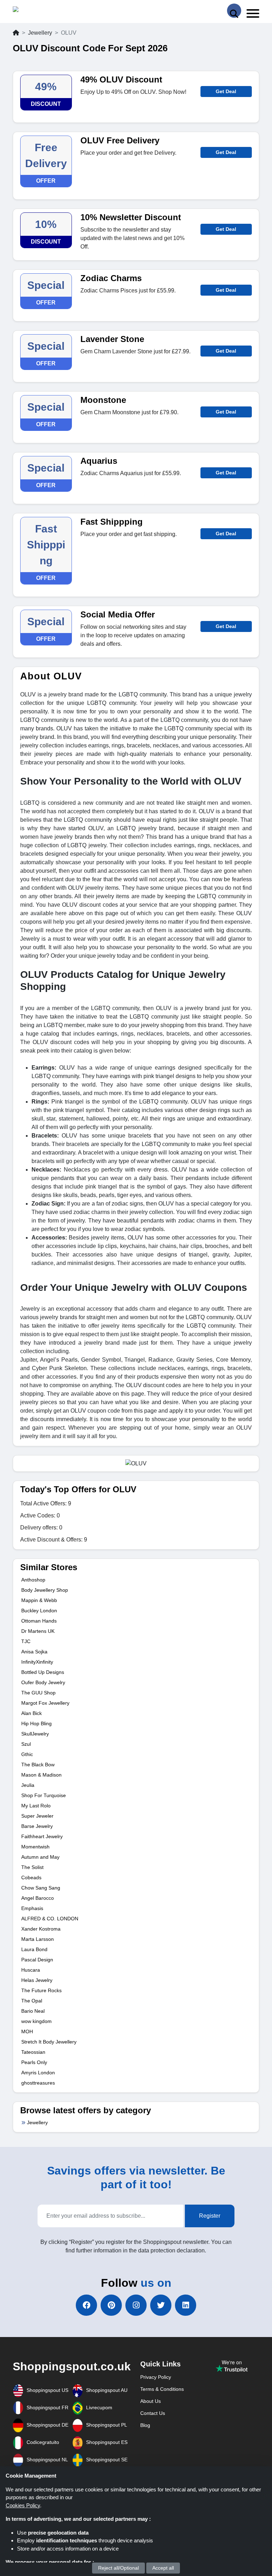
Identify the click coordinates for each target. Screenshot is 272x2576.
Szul (26, 1744)
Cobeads (31, 1877)
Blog (145, 2425)
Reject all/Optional (118, 2568)
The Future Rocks (41, 1990)
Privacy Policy (156, 2377)
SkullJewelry (35, 1734)
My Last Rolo (36, 1806)
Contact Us (153, 2413)
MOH (27, 2031)
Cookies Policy (23, 2505)
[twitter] (161, 2305)
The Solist (32, 1867)
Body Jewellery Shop (45, 1590)
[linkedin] (186, 2305)
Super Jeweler (37, 1816)
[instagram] (136, 2305)
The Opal (32, 2001)
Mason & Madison (41, 1775)
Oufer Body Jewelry (43, 1682)
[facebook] (86, 2305)
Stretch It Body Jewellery (49, 2042)
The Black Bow (38, 1765)
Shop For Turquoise (44, 1795)
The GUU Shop (38, 1693)
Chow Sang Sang (41, 1888)
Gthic (27, 1754)
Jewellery (40, 33)
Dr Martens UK (38, 1631)
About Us (151, 2401)
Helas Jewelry (37, 1980)
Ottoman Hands (39, 1621)
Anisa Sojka (34, 1652)
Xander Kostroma (41, 1929)
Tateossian (33, 2052)
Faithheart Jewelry (42, 1836)
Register (210, 2216)
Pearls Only (34, 2062)
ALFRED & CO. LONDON (50, 1919)
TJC (26, 1641)
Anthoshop (33, 1580)
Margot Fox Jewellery (45, 1703)
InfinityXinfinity (37, 1662)
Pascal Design (37, 1960)
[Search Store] (234, 11)
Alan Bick (32, 1713)
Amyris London (38, 2073)
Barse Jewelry (37, 1826)
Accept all (163, 2568)
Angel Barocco (38, 1898)
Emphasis (32, 1908)
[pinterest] (111, 2305)
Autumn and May (40, 1857)
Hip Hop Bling (36, 1723)
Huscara (31, 1970)
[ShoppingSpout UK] (40, 11)
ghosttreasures (38, 2083)
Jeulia (28, 1785)
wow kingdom (36, 2021)
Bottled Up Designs (43, 1672)
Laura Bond (34, 1949)
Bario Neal (33, 2011)
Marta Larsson (38, 1939)
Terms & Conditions (162, 2389)
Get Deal (226, 91)
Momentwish (35, 1847)
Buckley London (39, 1611)
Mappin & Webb (39, 1600)
